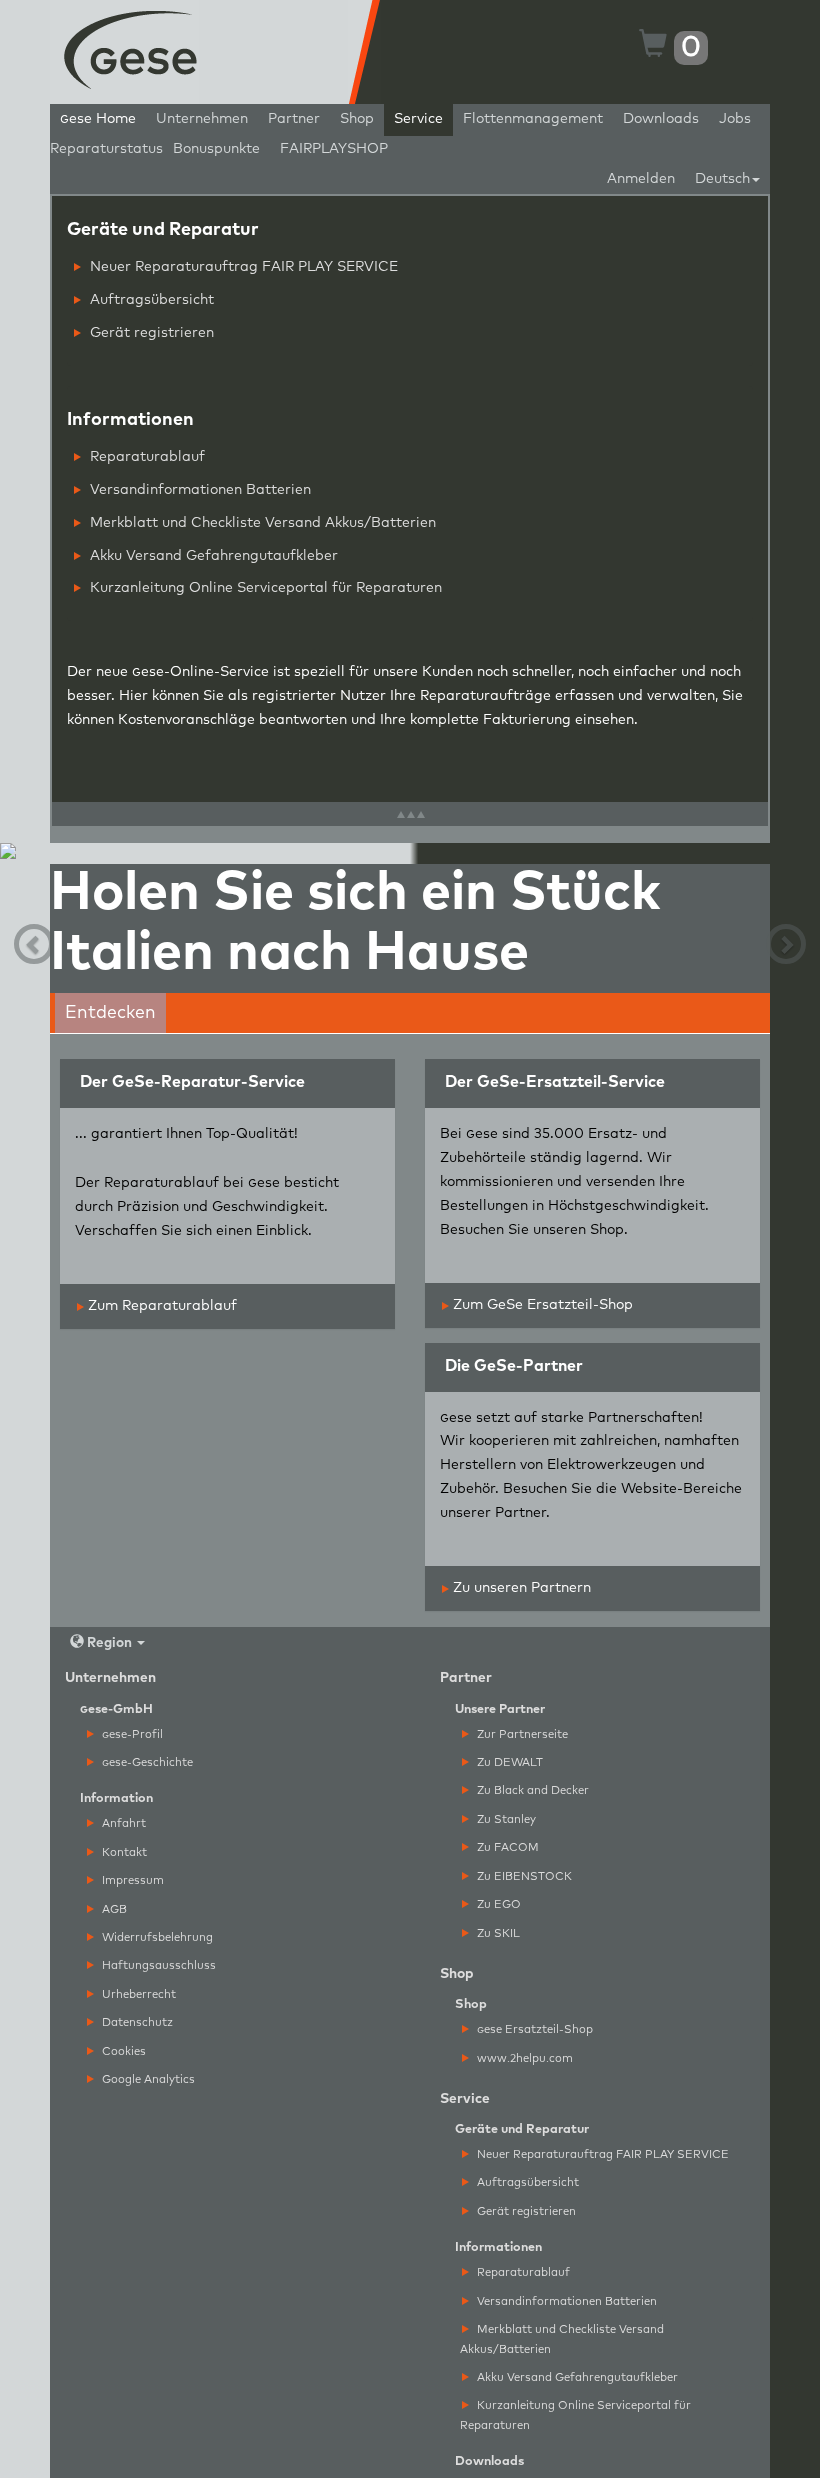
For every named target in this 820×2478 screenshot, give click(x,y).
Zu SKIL (497, 1933)
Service (418, 119)
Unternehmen (202, 119)
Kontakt (123, 1852)
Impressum (131, 1880)
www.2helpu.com (523, 2058)
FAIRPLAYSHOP (334, 149)
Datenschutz (136, 2022)
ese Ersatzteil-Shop (535, 2029)
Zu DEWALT (508, 1762)
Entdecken (110, 1013)
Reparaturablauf (145, 457)
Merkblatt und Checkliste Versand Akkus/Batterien (261, 523)
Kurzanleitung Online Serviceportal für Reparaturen (264, 588)
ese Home (98, 119)
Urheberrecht (137, 1994)
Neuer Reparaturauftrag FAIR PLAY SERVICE (242, 267)
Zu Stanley (505, 1819)
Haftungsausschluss (157, 1965)
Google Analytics (147, 2079)
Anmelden (641, 179)
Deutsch (722, 179)
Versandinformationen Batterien (198, 490)
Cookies (122, 2051)
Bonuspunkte (216, 149)
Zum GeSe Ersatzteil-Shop (541, 1305)
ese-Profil (132, 1734)
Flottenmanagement (533, 119)
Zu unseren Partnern (520, 1588)
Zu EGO (497, 1904)
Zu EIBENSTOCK (523, 1876)
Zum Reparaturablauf (160, 1306)
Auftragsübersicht (150, 300)
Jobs (735, 119)
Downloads (661, 119)
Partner (294, 119)
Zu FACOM (506, 1847)
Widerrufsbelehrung (156, 1937)
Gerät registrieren (150, 333)
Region (109, 1643)
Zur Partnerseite (521, 1734)
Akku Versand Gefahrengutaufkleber (212, 556)
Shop (357, 119)
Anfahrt (122, 1823)
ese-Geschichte (147, 1762)
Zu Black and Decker (531, 1790)
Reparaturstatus (106, 149)
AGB (113, 1909)
